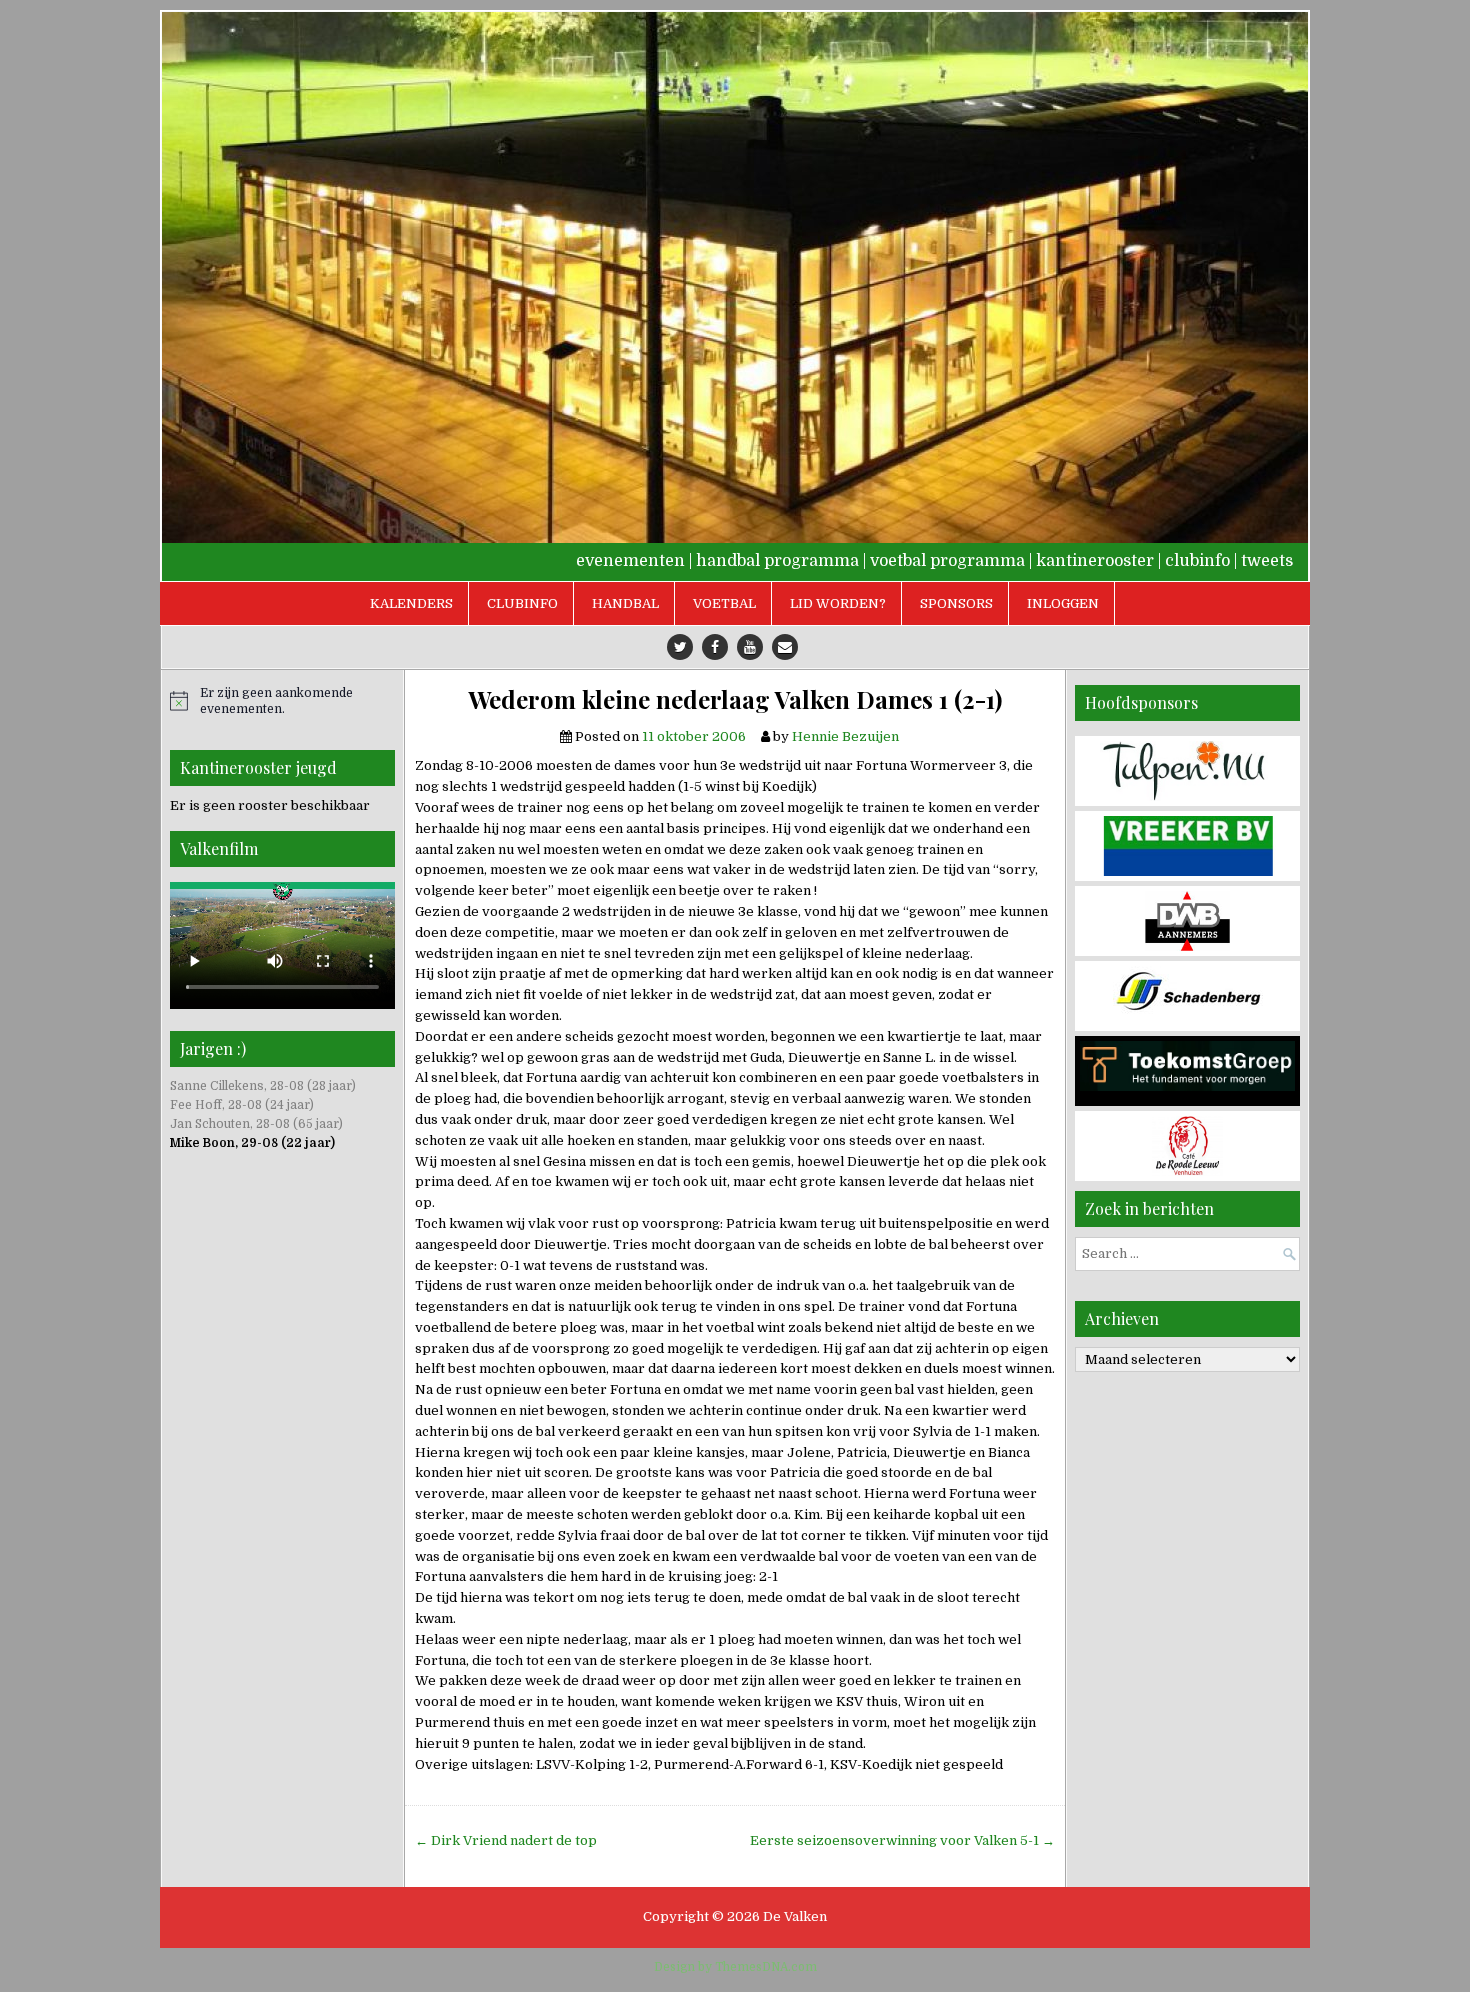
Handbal (625, 603)
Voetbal (724, 603)
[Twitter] (680, 647)
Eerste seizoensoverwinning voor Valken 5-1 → (902, 1840)
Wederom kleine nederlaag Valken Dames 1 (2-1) (735, 699)
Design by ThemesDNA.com (735, 1967)
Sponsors (956, 603)
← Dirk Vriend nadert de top (506, 1840)
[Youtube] (750, 647)
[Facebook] (715, 647)
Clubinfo (522, 603)
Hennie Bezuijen (845, 736)
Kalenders (411, 603)
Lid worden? (838, 603)
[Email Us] (785, 647)
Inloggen (1063, 603)
